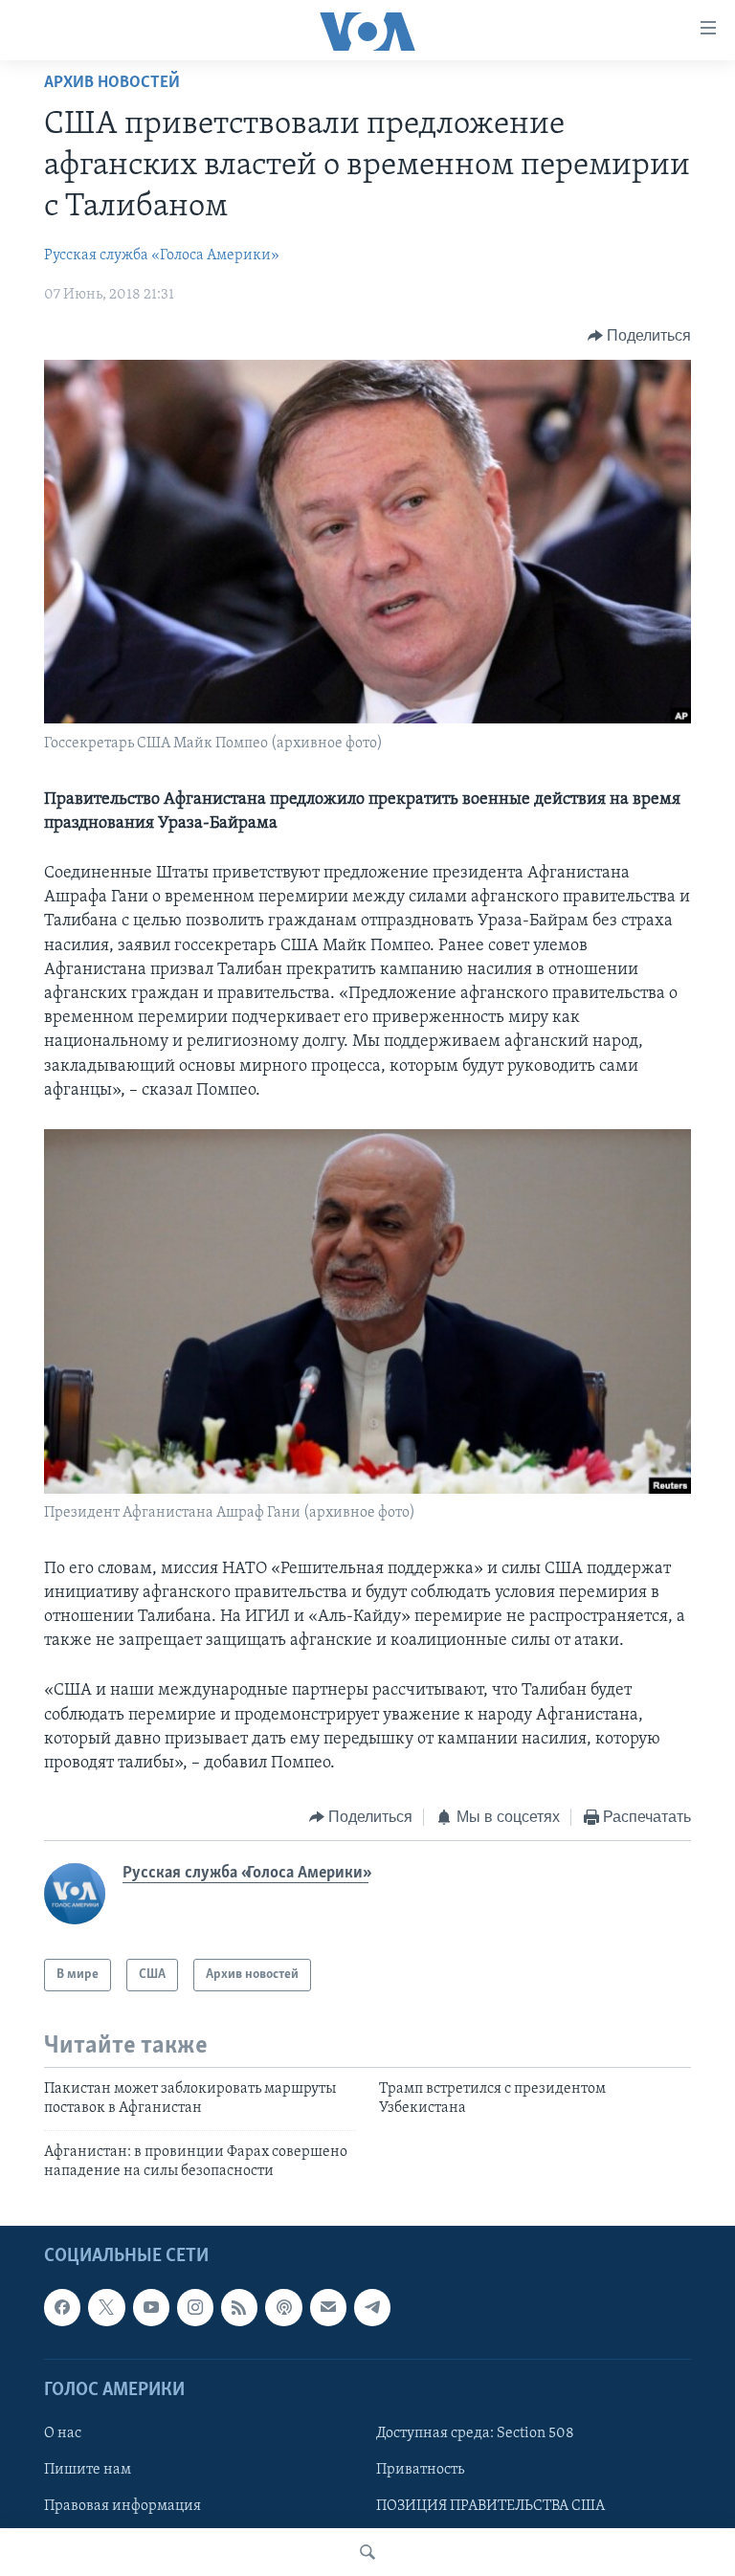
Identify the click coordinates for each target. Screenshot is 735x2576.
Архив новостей (112, 83)
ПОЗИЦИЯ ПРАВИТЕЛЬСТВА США (490, 2506)
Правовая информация (122, 2506)
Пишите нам (88, 2470)
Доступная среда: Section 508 (475, 2433)
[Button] (640, 336)
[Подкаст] (283, 2307)
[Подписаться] (328, 2307)
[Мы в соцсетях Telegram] (372, 2307)
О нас (63, 2433)
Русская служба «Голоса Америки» (162, 255)
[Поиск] (367, 2552)
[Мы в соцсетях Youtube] (151, 2307)
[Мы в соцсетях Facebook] (62, 2307)
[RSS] (239, 2307)
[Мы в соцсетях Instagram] (195, 2307)
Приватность (420, 2470)
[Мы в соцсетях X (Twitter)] (106, 2307)
